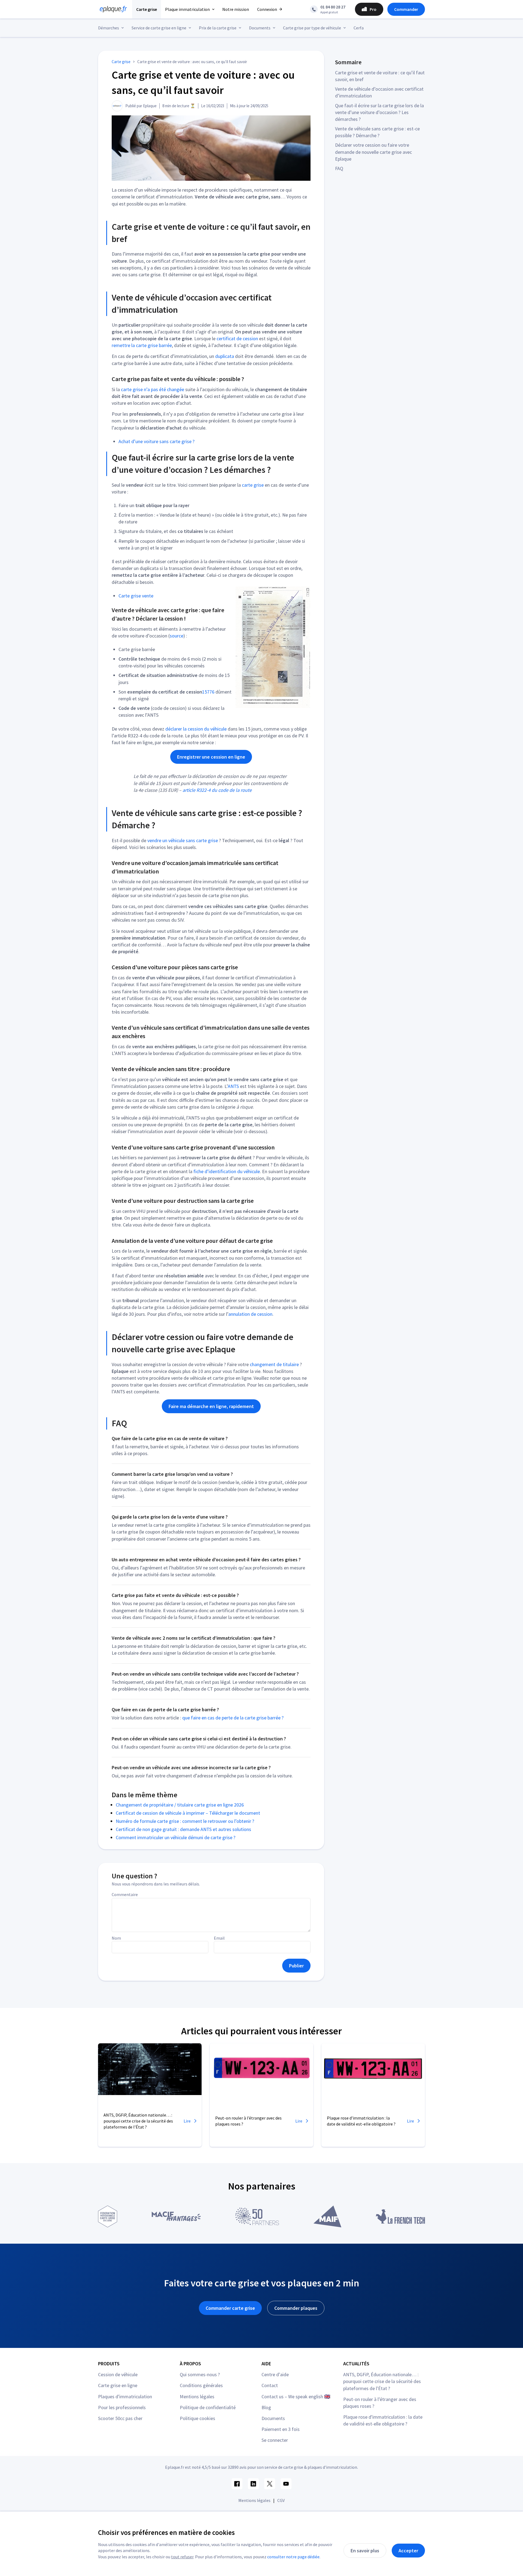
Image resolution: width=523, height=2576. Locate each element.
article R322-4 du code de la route (217, 790)
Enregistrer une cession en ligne (211, 757)
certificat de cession (237, 338)
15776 (208, 692)
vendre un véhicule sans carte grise (183, 840)
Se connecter (275, 2440)
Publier (296, 1966)
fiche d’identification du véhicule (227, 1171)
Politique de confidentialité (208, 2407)
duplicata (225, 356)
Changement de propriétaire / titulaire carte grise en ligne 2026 (180, 1805)
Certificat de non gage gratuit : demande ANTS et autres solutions (183, 1829)
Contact (270, 2385)
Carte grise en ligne (118, 2385)
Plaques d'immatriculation (125, 2396)
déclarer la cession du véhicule (196, 729)
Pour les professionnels (122, 2407)
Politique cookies (197, 2418)
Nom (116, 1938)
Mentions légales (197, 2396)
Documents (273, 2418)
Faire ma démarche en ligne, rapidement (211, 1406)
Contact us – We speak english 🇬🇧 (296, 2396)
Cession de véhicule (118, 2374)
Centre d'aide (275, 2374)
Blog (266, 2407)
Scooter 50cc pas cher (120, 2418)
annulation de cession (250, 1314)
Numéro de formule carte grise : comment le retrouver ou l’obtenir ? (185, 1821)
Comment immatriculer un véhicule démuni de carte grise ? (176, 1837)
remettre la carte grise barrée (142, 345)
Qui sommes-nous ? (200, 2374)
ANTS (233, 1086)
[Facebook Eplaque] (237, 2484)
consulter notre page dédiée (293, 2557)
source (177, 636)
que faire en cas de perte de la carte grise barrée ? (233, 1718)
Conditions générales (201, 2385)
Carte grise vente (136, 596)
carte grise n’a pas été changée (153, 389)
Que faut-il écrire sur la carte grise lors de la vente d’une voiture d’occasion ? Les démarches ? (379, 112)
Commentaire (125, 1894)
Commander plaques (296, 2308)
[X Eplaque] (270, 2484)
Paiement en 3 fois (281, 2429)
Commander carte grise (230, 2308)
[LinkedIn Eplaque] (253, 2484)
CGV (281, 2500)
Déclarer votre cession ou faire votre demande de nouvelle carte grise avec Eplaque (373, 152)
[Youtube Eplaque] (286, 2484)
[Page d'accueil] (112, 9)
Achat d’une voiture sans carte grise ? (156, 441)
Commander (406, 9)
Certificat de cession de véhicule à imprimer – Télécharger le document (188, 1813)
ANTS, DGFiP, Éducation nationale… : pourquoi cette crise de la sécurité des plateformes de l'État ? (382, 2381)
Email (219, 1938)
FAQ (339, 168)
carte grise (253, 485)
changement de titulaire (274, 1364)
